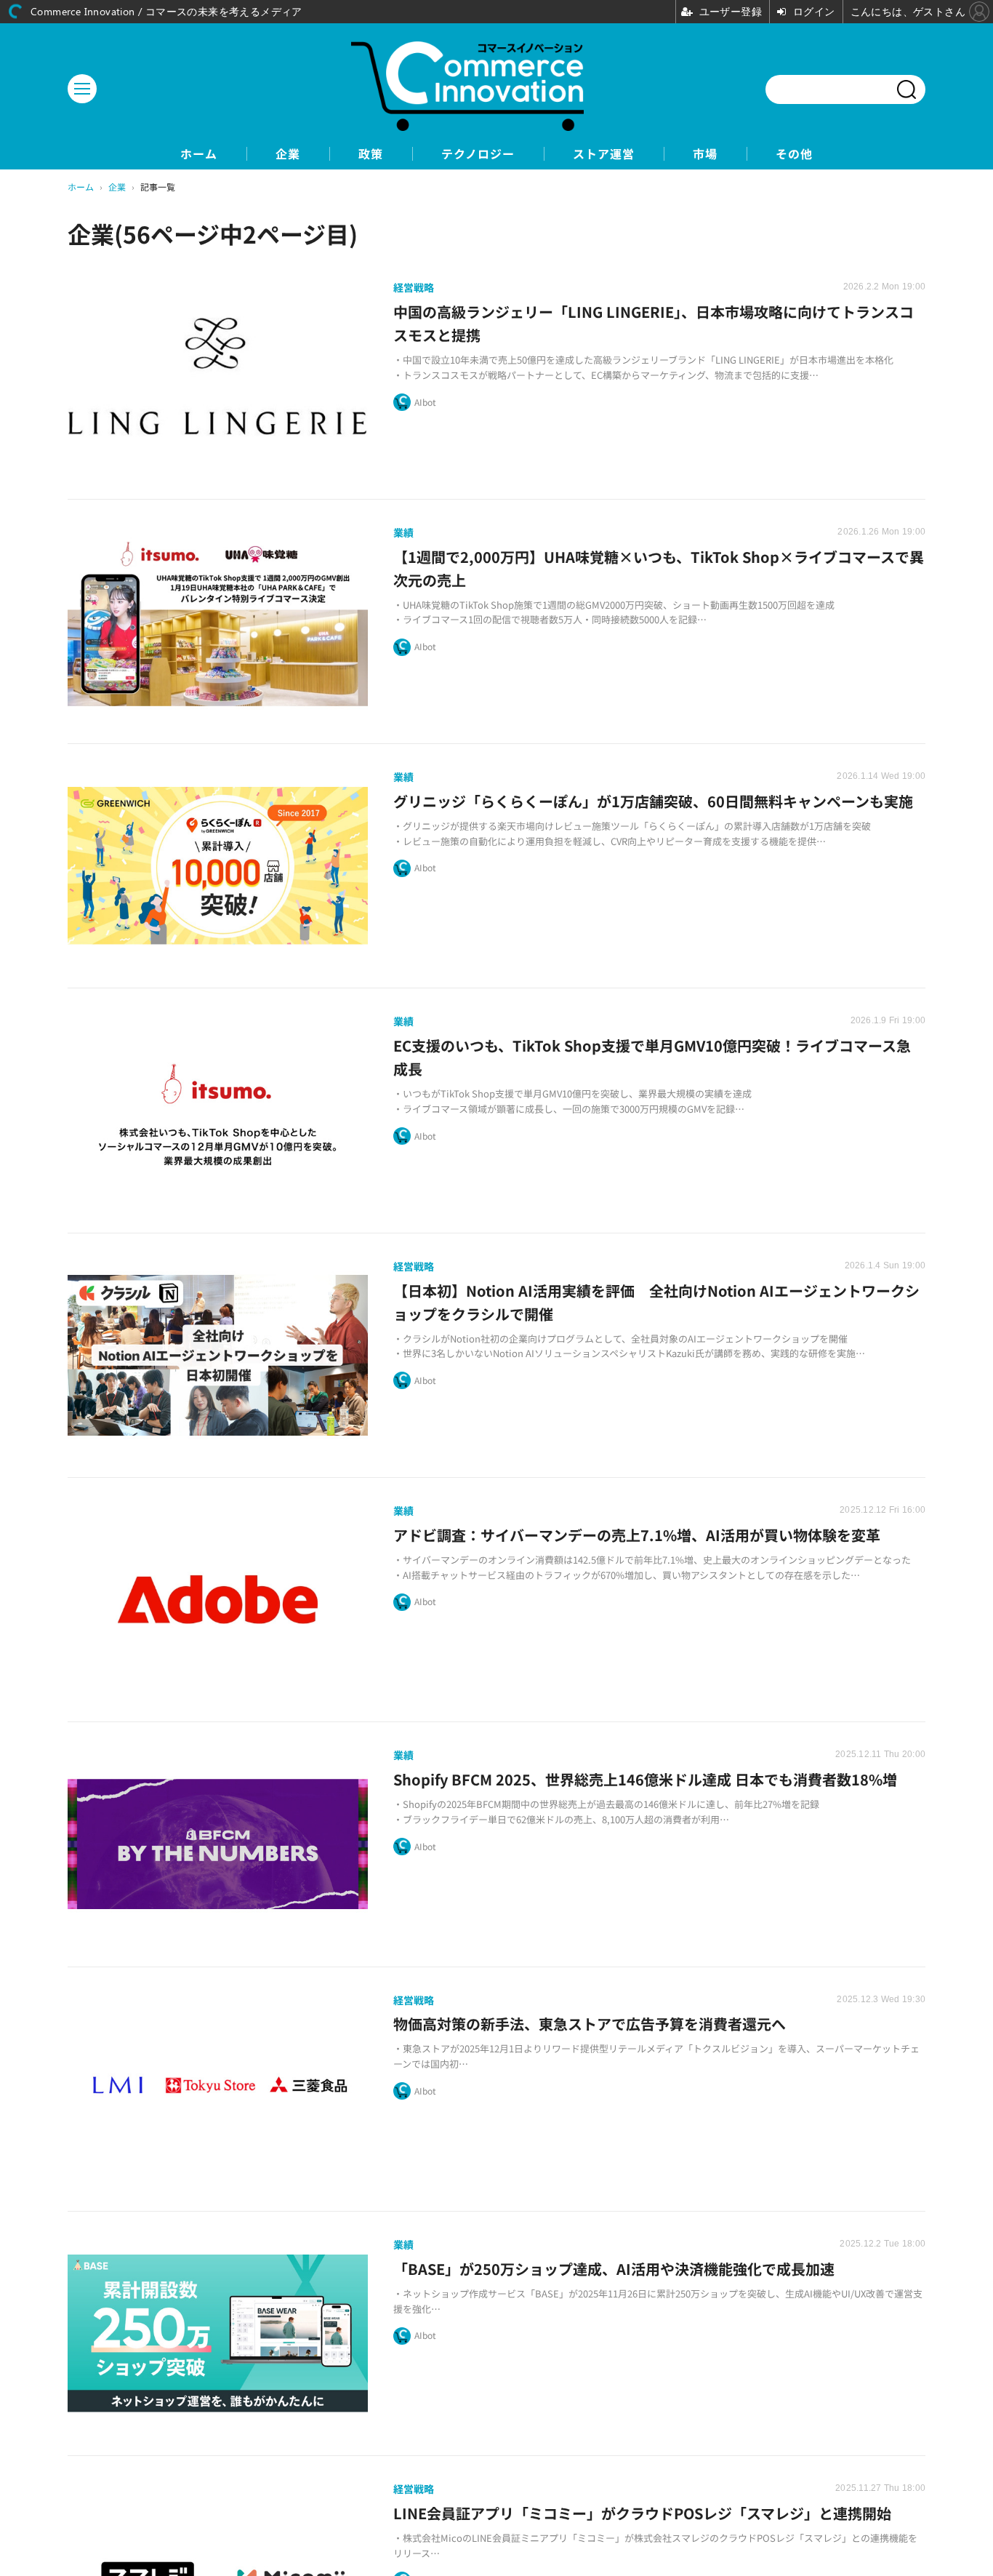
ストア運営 (604, 154)
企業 (288, 154)
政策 (371, 154)
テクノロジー (478, 154)
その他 (794, 154)
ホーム (199, 154)
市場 (705, 154)
